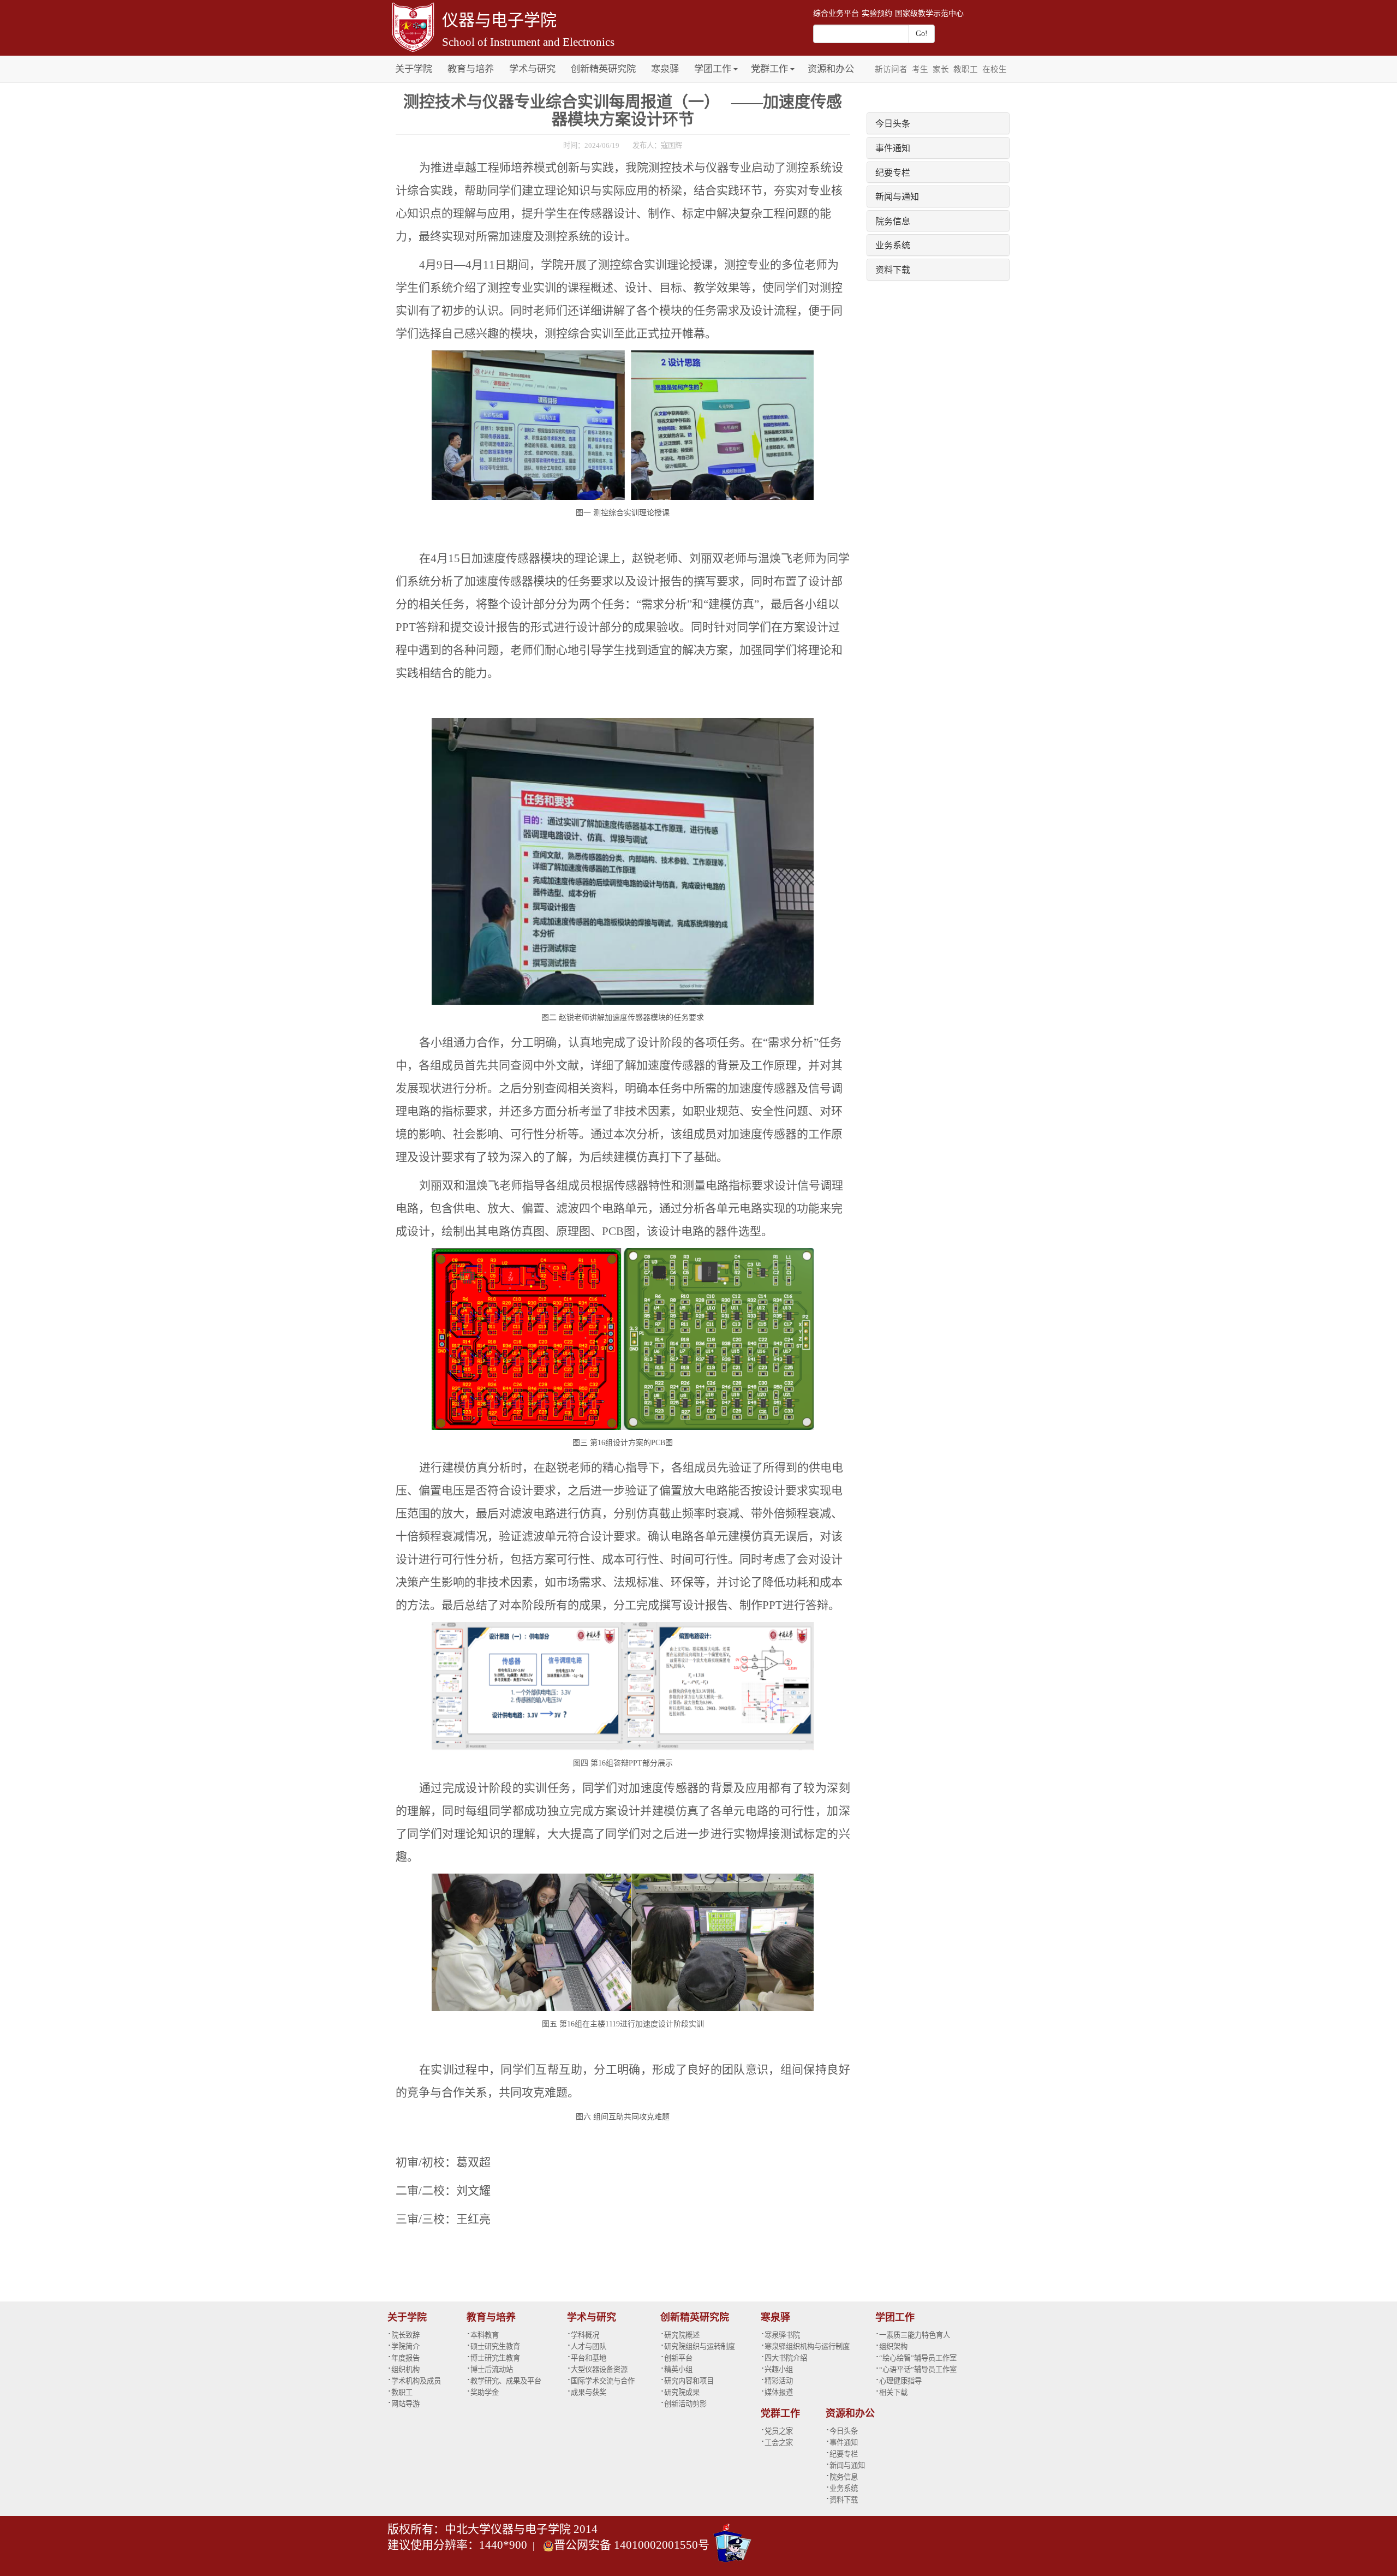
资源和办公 (831, 69)
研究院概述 (682, 2335)
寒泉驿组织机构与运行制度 (807, 2347)
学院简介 (405, 2347)
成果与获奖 (589, 2392)
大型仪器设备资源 (599, 2369)
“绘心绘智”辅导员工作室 (918, 2358)
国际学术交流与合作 (603, 2381)
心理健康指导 (900, 2381)
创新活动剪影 (685, 2404)
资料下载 (893, 269)
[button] (736, 63)
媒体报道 (779, 2392)
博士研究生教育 (495, 2358)
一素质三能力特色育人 (915, 2335)
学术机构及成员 (416, 2381)
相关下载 (893, 2392)
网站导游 (405, 2404)
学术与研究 (532, 69)
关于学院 (414, 69)
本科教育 (485, 2335)
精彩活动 (779, 2381)
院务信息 (893, 221)
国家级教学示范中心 (929, 13)
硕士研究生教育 (495, 2347)
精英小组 (678, 2369)
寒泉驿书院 (782, 2335)
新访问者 (891, 69)
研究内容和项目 (689, 2381)
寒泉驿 (665, 69)
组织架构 (893, 2347)
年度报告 (405, 2358)
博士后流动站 (492, 2369)
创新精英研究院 (603, 69)
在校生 (995, 69)
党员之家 (779, 2431)
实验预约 (877, 13)
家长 (941, 69)
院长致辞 (405, 2335)
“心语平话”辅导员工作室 (918, 2369)
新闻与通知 (897, 196)
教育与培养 (471, 69)
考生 (920, 69)
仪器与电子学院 (499, 20)
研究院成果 (682, 2392)
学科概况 (585, 2335)
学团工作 (713, 69)
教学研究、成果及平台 (506, 2381)
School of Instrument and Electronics (528, 42)
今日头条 (893, 123)
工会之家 (779, 2443)
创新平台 (678, 2358)
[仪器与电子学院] (412, 26)
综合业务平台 (836, 13)
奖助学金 (485, 2392)
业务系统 (893, 245)
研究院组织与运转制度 (700, 2347)
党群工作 (769, 69)
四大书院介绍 (786, 2358)
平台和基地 (589, 2358)
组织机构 (405, 2369)
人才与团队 (589, 2347)
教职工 (966, 69)
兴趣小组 (779, 2369)
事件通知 (893, 148)
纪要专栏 (893, 172)
